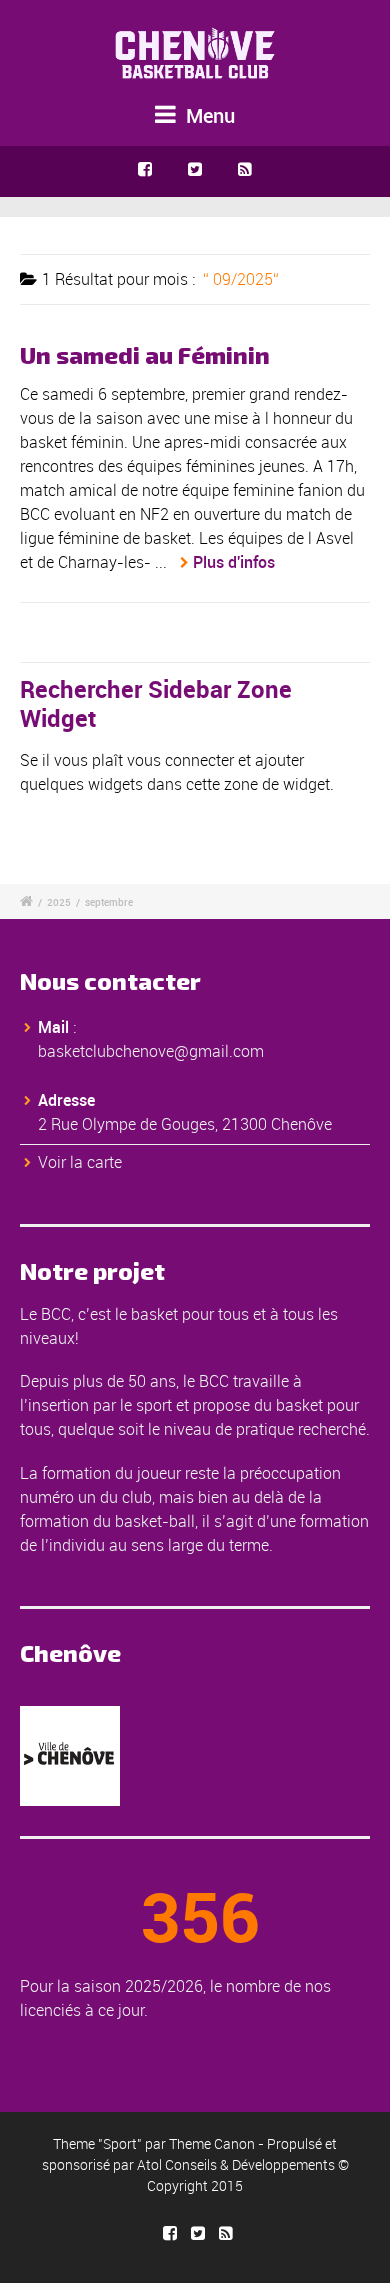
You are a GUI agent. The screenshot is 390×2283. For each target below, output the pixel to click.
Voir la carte (80, 1162)
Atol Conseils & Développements (236, 2164)
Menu (208, 115)
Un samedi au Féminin (145, 354)
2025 (59, 902)
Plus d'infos (234, 562)
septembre (109, 902)
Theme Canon (212, 2143)
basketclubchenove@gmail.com (151, 1051)
